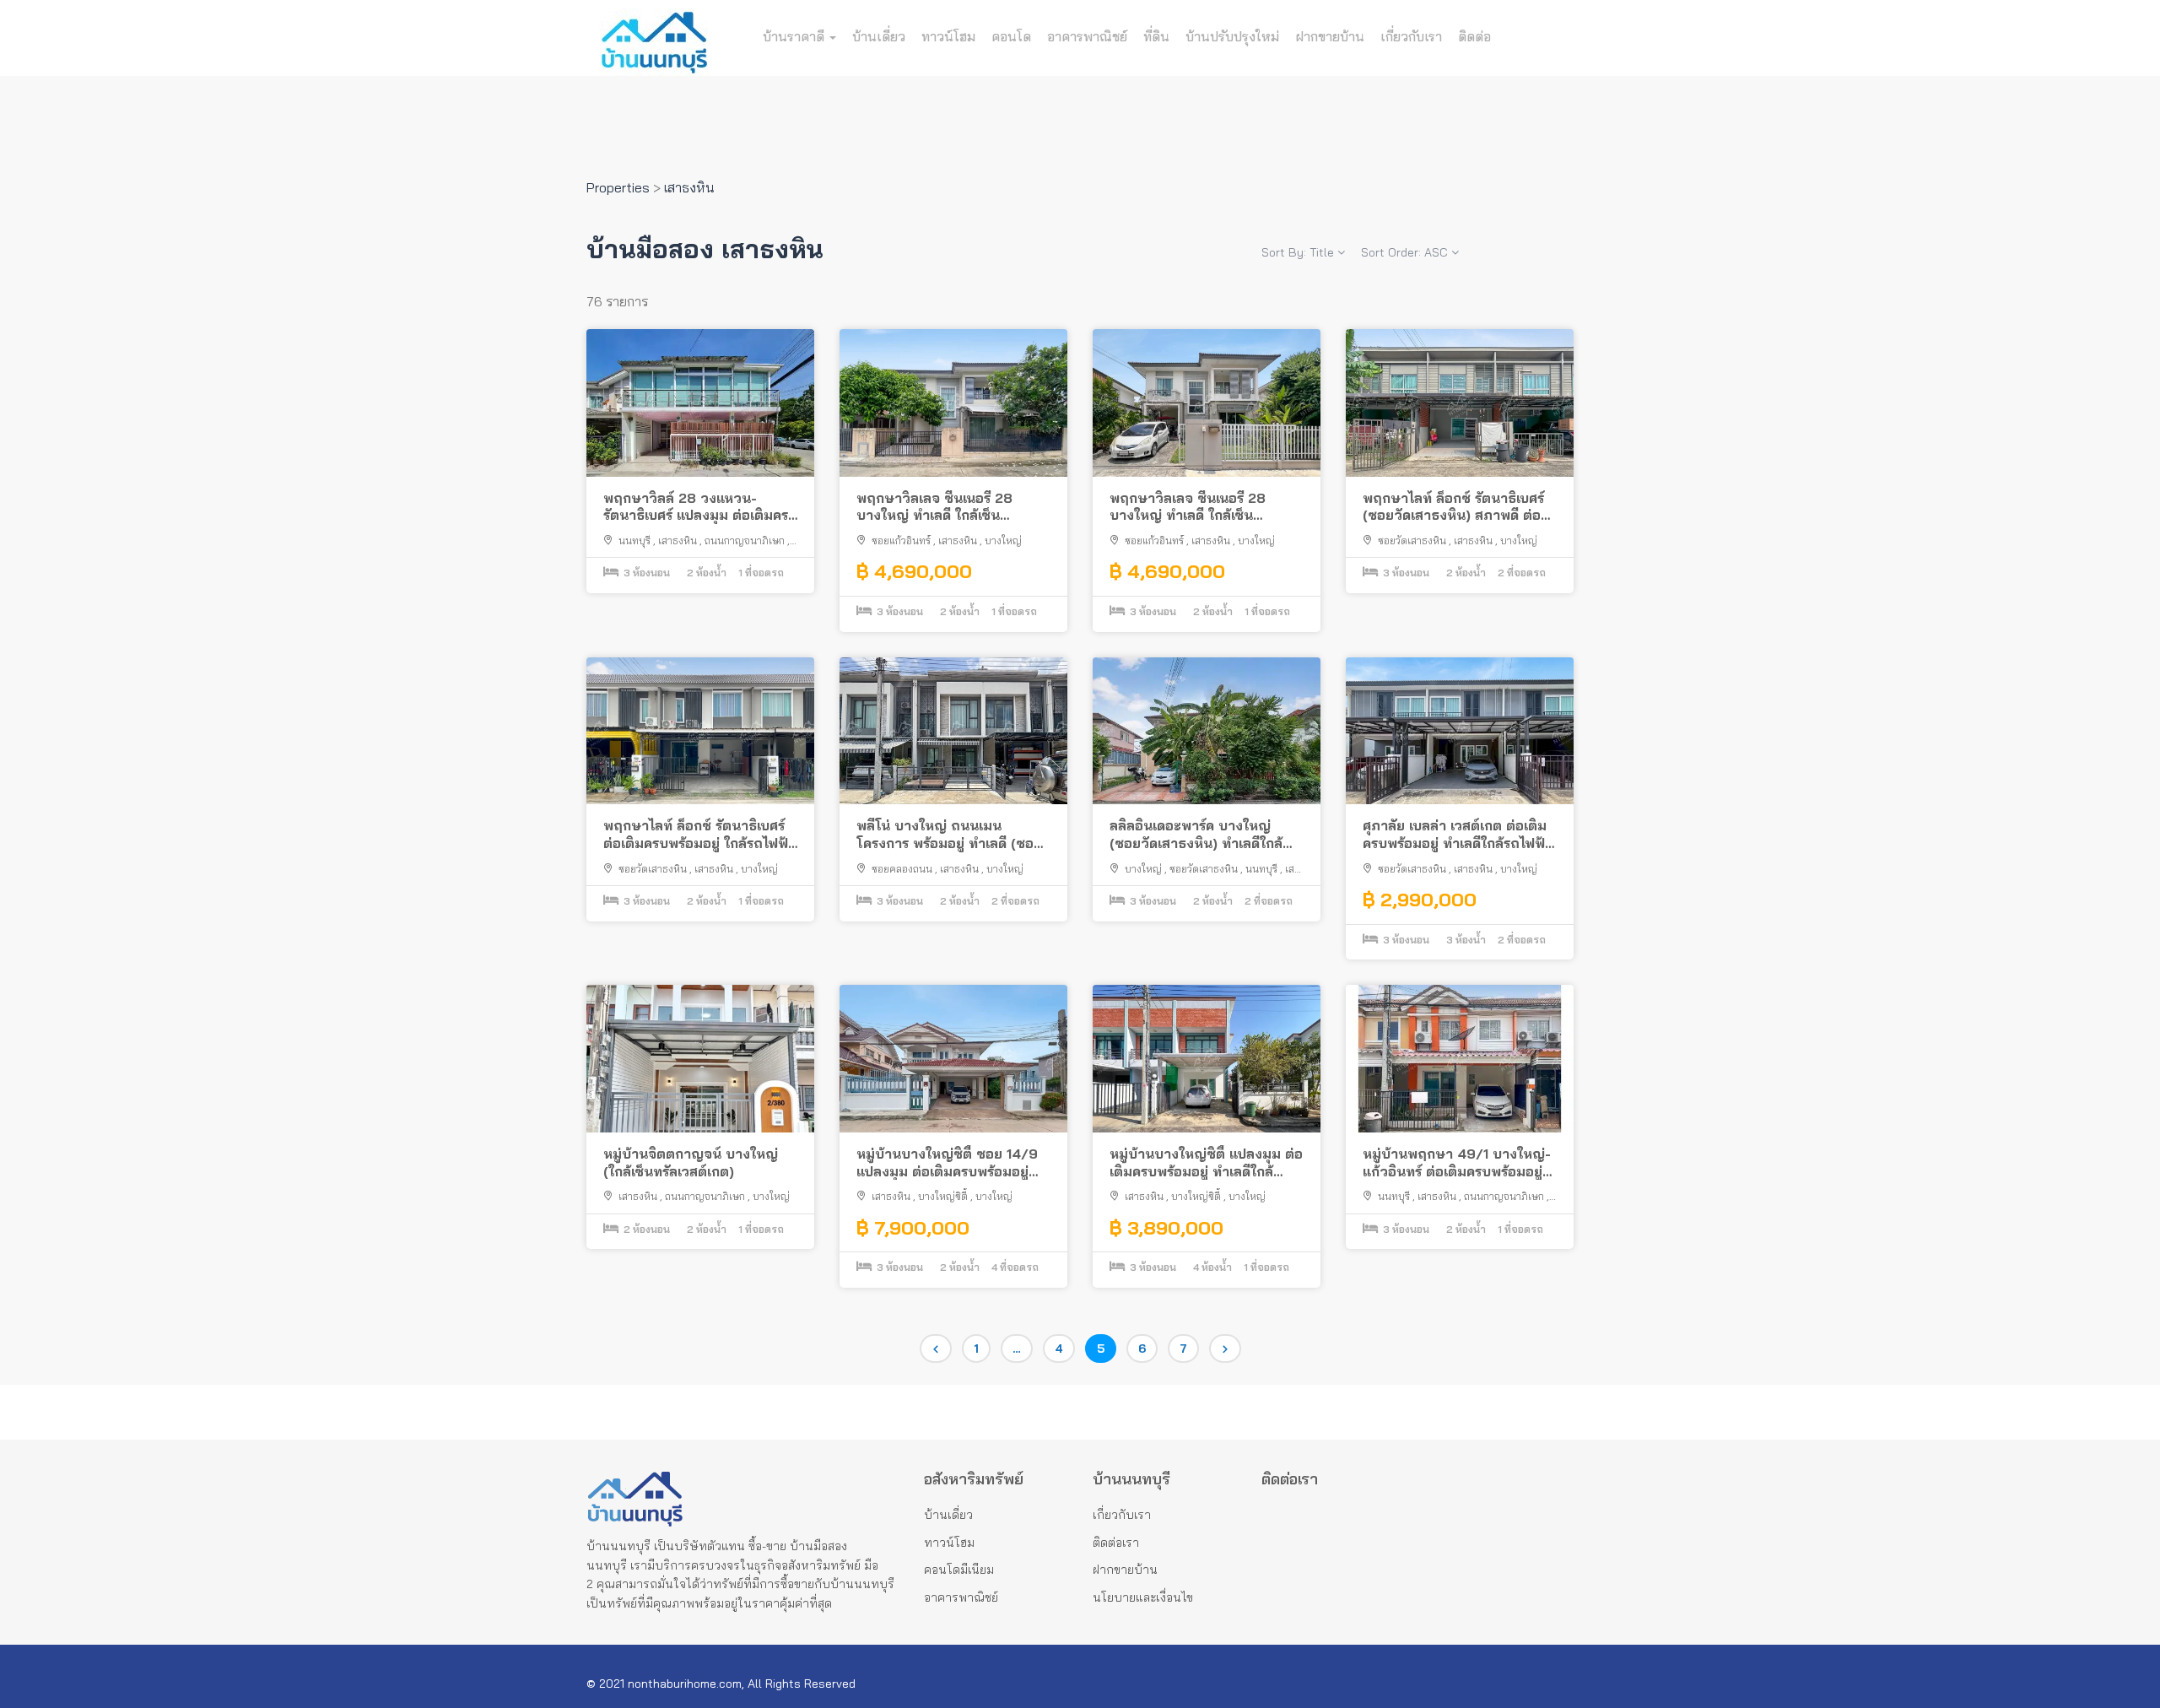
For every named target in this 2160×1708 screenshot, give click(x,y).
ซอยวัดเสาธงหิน (1412, 541)
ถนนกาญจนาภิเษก (745, 541)
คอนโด (1011, 36)
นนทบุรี (634, 541)
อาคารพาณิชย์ (1087, 36)
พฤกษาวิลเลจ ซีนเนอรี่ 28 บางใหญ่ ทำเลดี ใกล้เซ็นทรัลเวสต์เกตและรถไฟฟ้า (1188, 507)
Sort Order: (1404, 252)
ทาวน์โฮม (948, 36)
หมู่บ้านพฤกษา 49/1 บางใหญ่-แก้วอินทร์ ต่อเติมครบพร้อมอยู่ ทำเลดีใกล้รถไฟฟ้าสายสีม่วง (1457, 1163)
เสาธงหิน (678, 541)
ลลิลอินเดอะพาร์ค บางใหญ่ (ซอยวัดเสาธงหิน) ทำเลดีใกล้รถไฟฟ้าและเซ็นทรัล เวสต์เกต (1197, 835)
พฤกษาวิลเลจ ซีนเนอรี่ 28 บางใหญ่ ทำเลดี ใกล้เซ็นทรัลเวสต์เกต (934, 507)
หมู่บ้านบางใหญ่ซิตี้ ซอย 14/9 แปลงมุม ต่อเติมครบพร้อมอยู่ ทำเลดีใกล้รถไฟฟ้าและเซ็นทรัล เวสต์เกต (947, 1163)
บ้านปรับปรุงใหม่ (1232, 36)
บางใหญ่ (1003, 541)
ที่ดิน (1156, 36)
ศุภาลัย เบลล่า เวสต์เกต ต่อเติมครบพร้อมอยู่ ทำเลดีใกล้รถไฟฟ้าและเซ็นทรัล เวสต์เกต (1458, 835)
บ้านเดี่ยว (879, 36)
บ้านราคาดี (795, 36)
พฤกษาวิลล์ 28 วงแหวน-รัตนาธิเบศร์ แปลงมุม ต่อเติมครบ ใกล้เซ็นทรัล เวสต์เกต (700, 507)
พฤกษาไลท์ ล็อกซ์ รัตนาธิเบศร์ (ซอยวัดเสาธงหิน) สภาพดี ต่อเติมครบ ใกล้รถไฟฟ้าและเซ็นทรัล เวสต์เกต (1460, 507)
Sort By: (1298, 252)
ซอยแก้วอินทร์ (901, 541)
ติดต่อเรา (1116, 1543)
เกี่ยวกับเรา (1411, 36)
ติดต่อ (1474, 36)
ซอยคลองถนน (902, 869)
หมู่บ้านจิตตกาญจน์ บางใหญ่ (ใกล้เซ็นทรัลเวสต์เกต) (691, 1162)
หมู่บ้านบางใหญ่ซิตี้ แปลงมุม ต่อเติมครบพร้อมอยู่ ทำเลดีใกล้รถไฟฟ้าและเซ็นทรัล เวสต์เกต (1206, 1163)
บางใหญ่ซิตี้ (943, 1196)
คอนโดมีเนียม (959, 1570)
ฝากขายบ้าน (1330, 36)
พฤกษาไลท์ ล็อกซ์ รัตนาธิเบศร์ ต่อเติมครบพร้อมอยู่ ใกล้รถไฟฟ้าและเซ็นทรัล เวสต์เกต (699, 835)
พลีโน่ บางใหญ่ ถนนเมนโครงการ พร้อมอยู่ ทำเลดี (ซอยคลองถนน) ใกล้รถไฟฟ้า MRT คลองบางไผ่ (949, 835)
